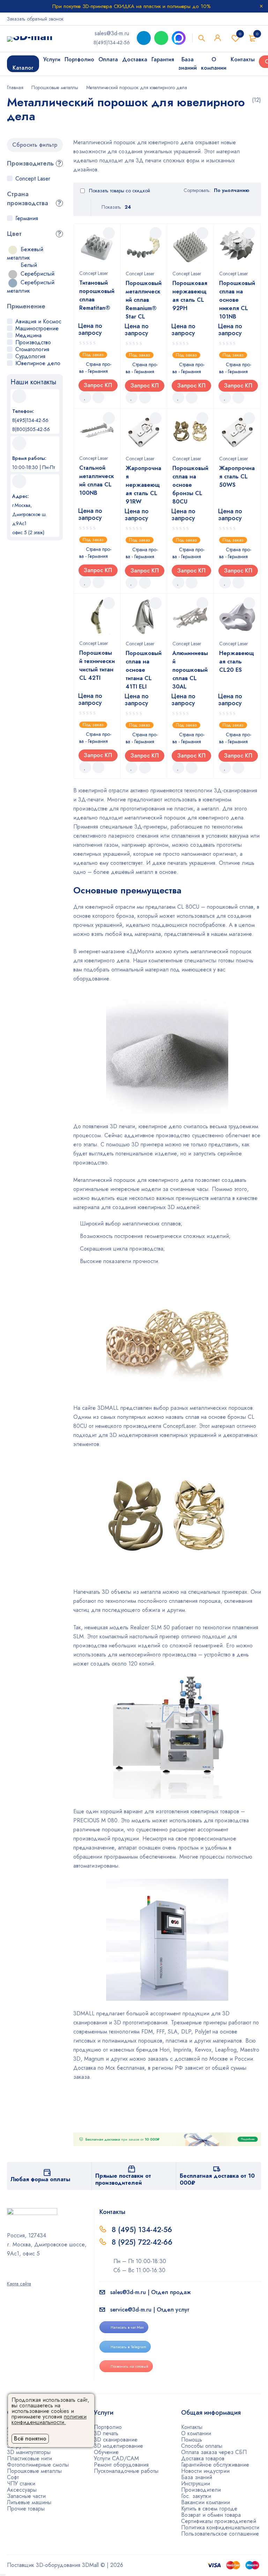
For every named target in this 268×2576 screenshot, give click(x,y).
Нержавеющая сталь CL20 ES (237, 662)
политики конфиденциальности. (49, 2419)
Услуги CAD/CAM (116, 2458)
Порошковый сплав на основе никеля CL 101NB (237, 300)
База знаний (197, 2477)
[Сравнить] (98, 397)
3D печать (106, 2433)
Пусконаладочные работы (126, 2471)
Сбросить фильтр (35, 145)
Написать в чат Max (127, 2327)
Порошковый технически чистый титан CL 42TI (97, 665)
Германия (27, 218)
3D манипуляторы (29, 2452)
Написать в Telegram (128, 2347)
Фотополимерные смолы (38, 2465)
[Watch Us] (9, 2274)
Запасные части (26, 2496)
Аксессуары (22, 2490)
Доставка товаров (203, 2458)
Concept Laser (33, 179)
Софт (13, 2477)
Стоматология (32, 349)
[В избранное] (85, 397)
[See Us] (18, 2274)
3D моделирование (118, 2446)
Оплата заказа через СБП (214, 2452)
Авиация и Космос (38, 321)
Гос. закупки (196, 2496)
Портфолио (108, 2427)
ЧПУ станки (21, 2483)
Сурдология (30, 356)
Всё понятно (30, 2439)
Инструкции (196, 2483)
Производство (33, 342)
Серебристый (38, 274)
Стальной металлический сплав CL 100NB (97, 480)
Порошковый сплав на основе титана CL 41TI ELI (144, 670)
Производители (201, 2490)
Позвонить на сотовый (129, 2366)
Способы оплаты (202, 2446)
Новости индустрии (205, 2471)
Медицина (28, 335)
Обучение (106, 2452)
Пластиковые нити (29, 2458)
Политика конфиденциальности (220, 2527)
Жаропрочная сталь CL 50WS (237, 476)
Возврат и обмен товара (211, 2515)
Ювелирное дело (38, 363)
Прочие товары (26, 2509)
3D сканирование (116, 2440)
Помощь (192, 2440)
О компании (196, 2433)
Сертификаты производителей (219, 2521)
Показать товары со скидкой (119, 191)
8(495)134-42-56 (112, 43)
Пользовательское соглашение (220, 2534)
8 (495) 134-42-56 (142, 2230)
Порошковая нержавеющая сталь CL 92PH (190, 296)
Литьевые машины (29, 2502)
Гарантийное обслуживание (215, 2465)
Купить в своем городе (209, 2509)
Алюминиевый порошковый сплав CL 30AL (190, 670)
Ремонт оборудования (121, 2465)
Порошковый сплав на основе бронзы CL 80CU (190, 485)
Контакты (192, 2427)
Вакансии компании (206, 2502)
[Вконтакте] (28, 2274)
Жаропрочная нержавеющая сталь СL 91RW (143, 485)
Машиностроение (37, 328)
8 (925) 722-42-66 (143, 2242)
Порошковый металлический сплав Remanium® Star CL (144, 300)
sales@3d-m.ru (112, 33)
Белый (29, 265)
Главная (15, 87)
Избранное (240, 34)
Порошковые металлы (55, 87)
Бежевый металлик (25, 253)
